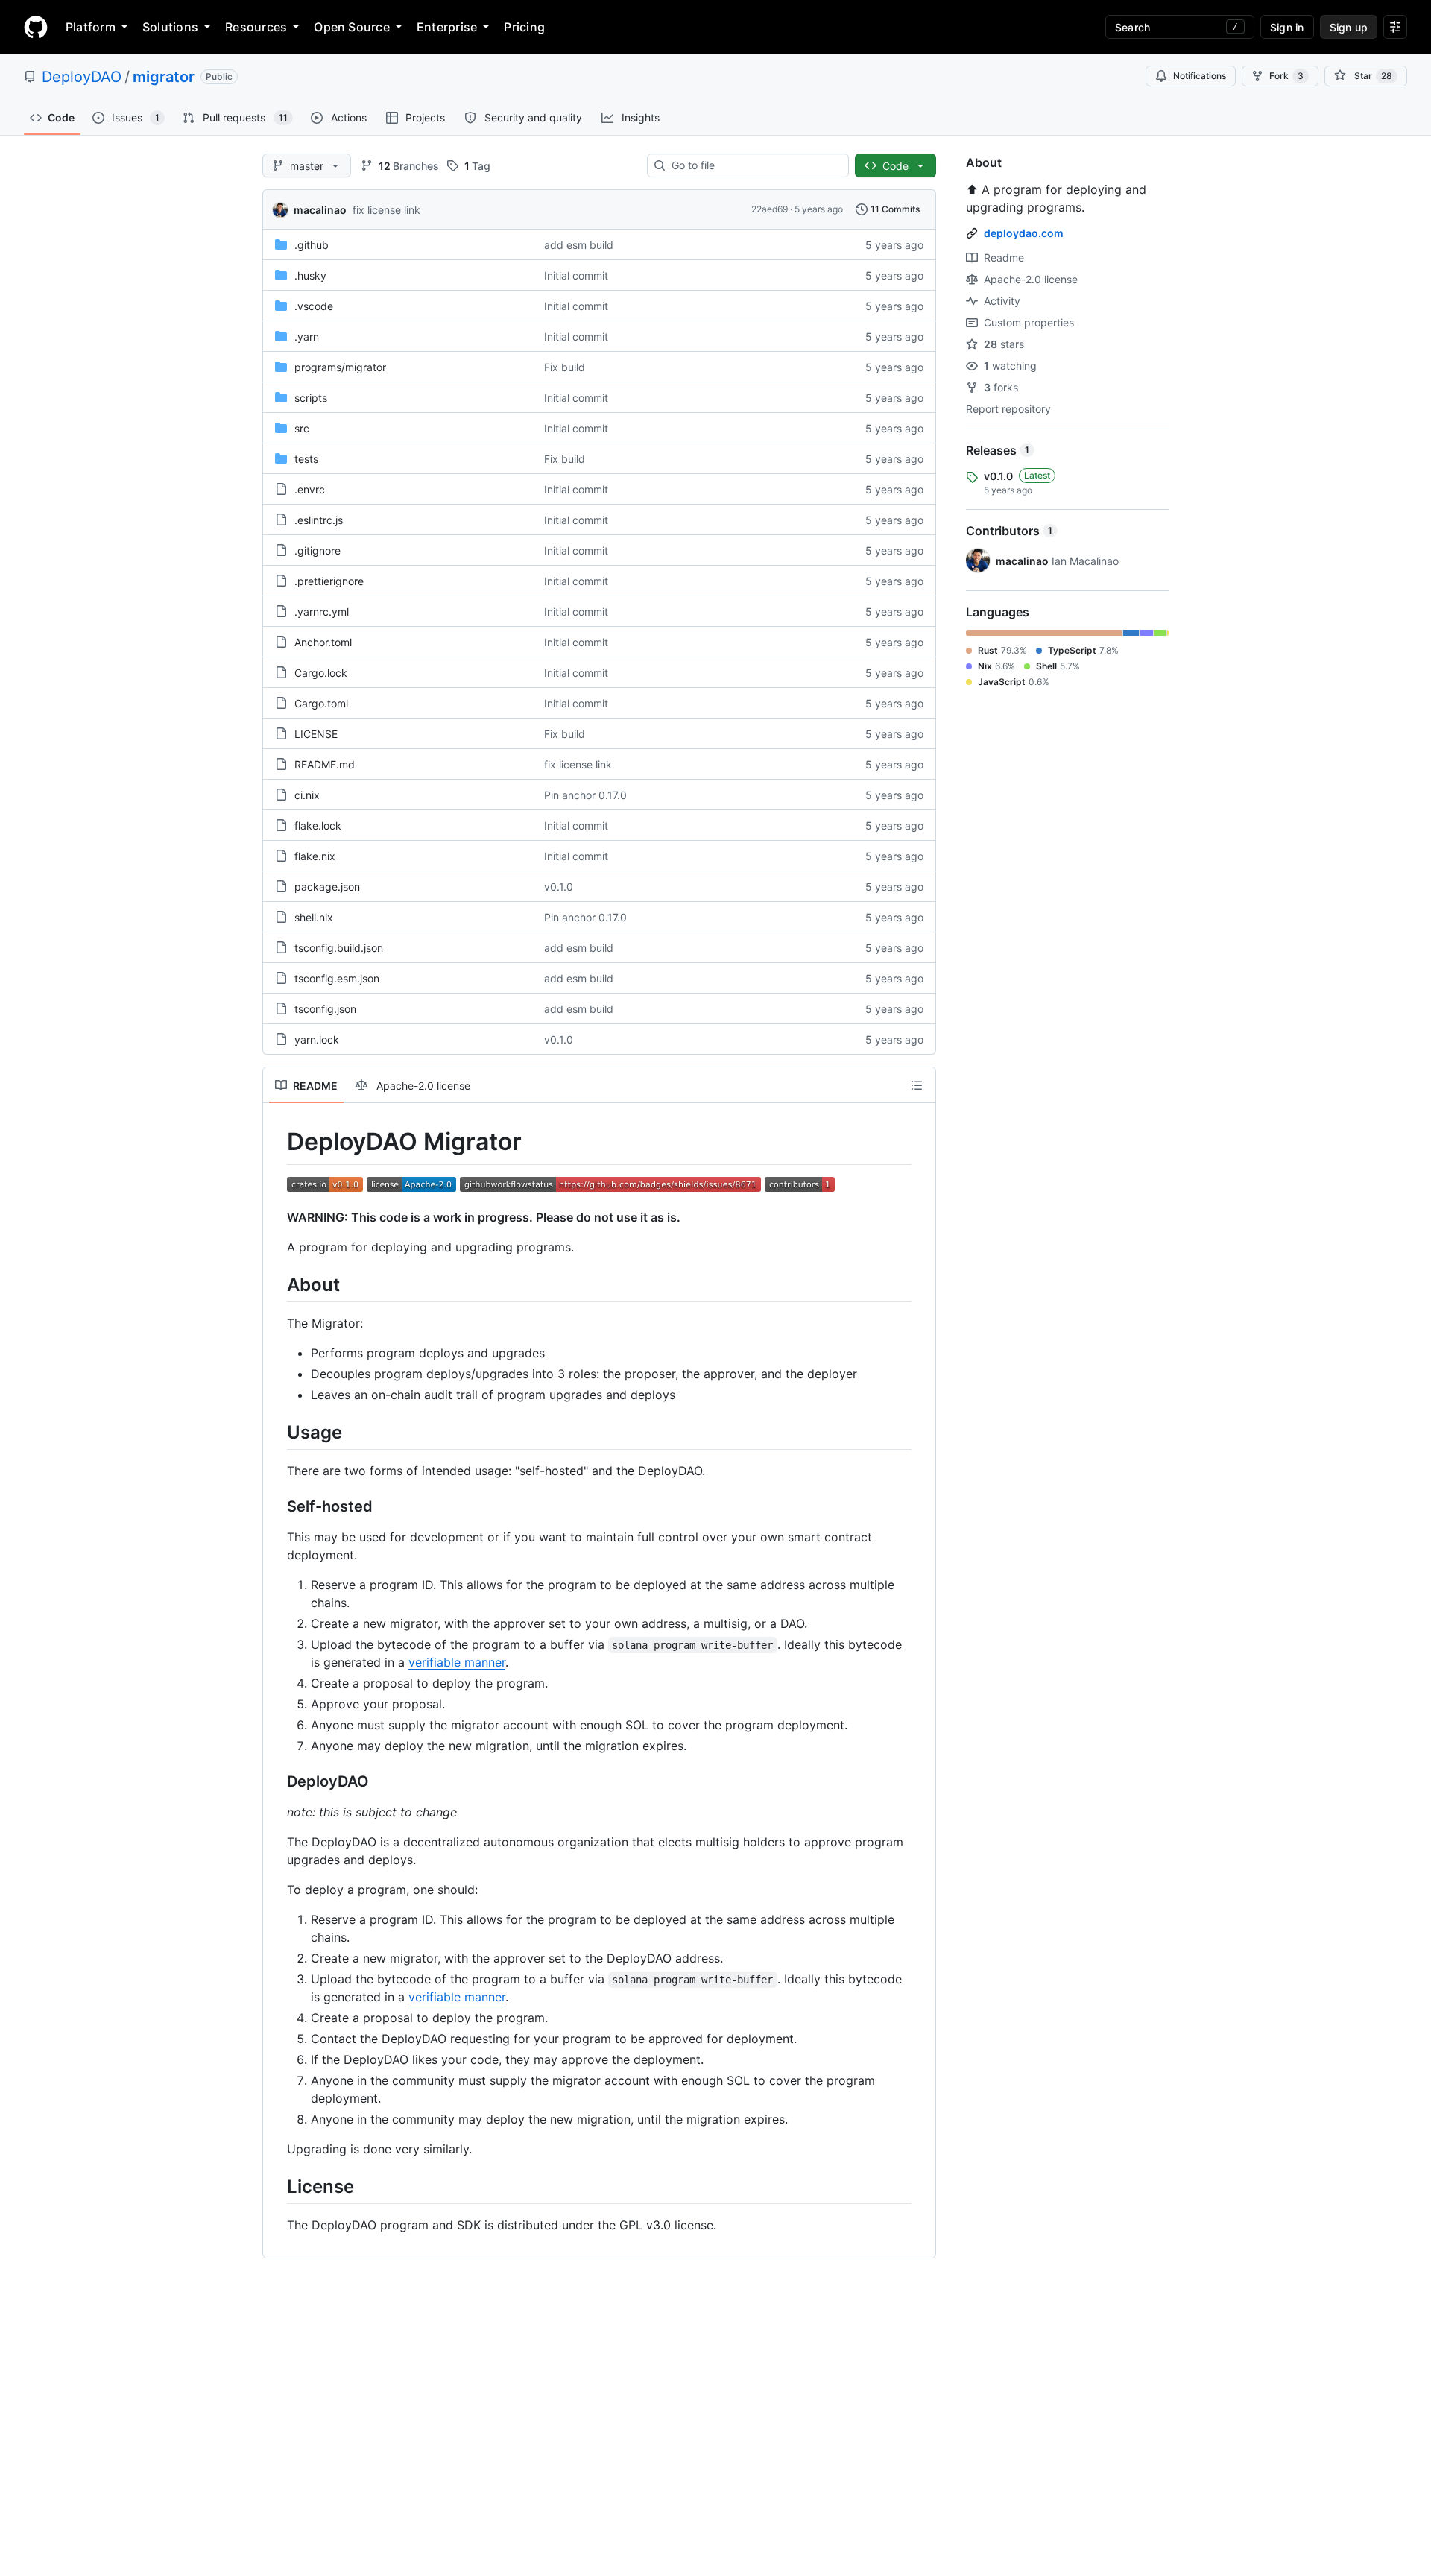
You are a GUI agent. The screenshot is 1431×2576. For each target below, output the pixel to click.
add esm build (579, 245)
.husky (310, 275)
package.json (327, 887)
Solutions (170, 27)
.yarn (307, 337)
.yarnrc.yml (322, 612)
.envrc (310, 489)
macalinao (320, 210)
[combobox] (754, 165)
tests (306, 459)
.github (312, 245)
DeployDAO (82, 77)
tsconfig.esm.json (337, 978)
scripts (311, 398)
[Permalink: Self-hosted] (277, 1506)
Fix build (565, 367)
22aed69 (770, 209)
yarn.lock (317, 1039)
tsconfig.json (325, 1009)
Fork (1286, 76)
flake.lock (318, 825)
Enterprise (447, 27)
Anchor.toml (323, 642)
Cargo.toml (321, 703)
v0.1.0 (559, 887)
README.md (325, 764)
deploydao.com (1024, 233)
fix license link (386, 210)
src (302, 428)
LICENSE (316, 734)
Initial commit (576, 275)
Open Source (352, 27)
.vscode (314, 306)
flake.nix (315, 856)
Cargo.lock (321, 673)
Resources (256, 27)
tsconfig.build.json (339, 948)
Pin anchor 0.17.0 (585, 795)
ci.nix (307, 795)
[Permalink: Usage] (277, 1432)
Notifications (1200, 76)
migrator (164, 77)
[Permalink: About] (277, 1284)
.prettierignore (329, 581)
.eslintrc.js (319, 520)
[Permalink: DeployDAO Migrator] (277, 1142)
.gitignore (318, 550)
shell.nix (314, 917)
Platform (91, 27)
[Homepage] (36, 27)
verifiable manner (457, 1662)
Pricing (524, 27)
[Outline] (917, 1085)
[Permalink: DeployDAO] (277, 1781)
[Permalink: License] (277, 2186)
